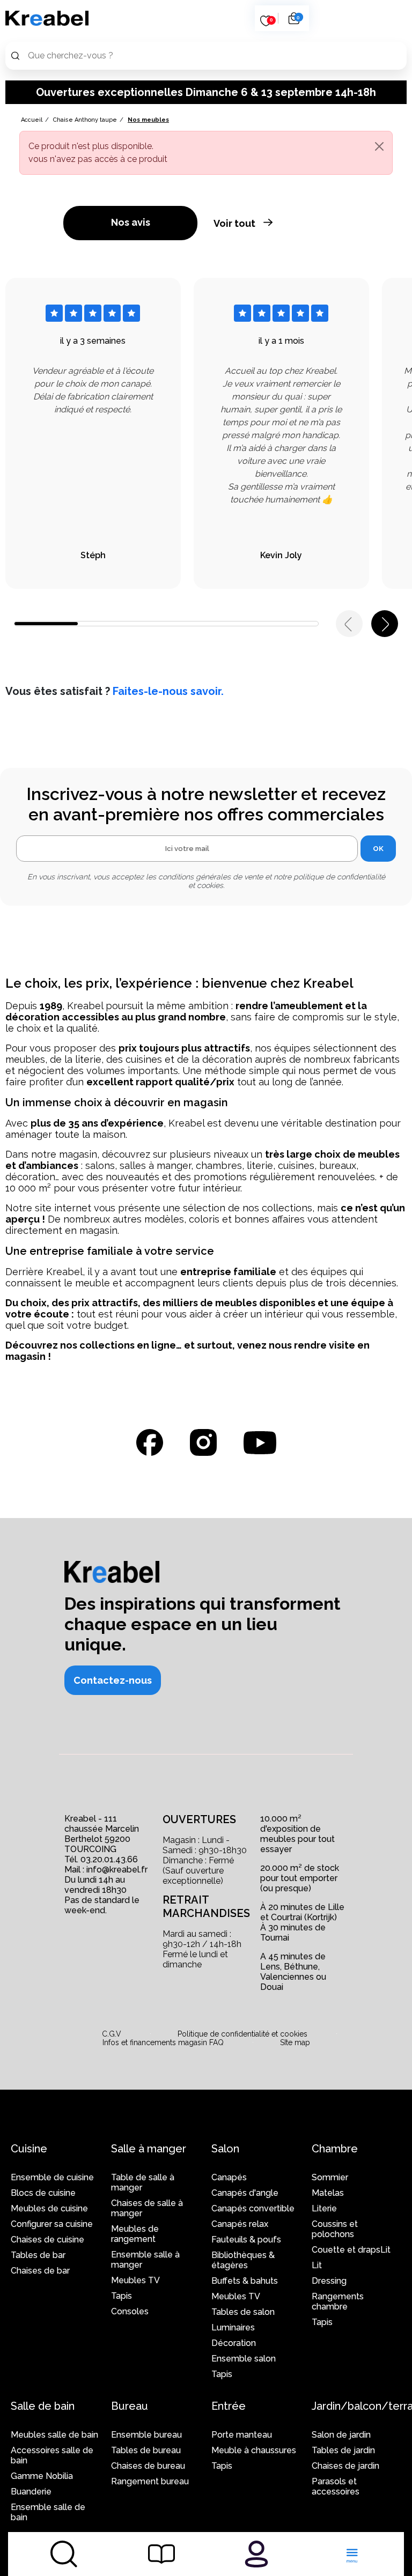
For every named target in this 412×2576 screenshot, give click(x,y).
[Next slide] (385, 624)
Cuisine (29, 2149)
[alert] (206, 153)
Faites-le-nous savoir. (168, 691)
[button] (113, 1680)
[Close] (379, 146)
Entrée (229, 2406)
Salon (225, 2149)
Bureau (130, 2406)
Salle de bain (43, 2406)
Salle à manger (149, 2149)
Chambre (335, 2149)
